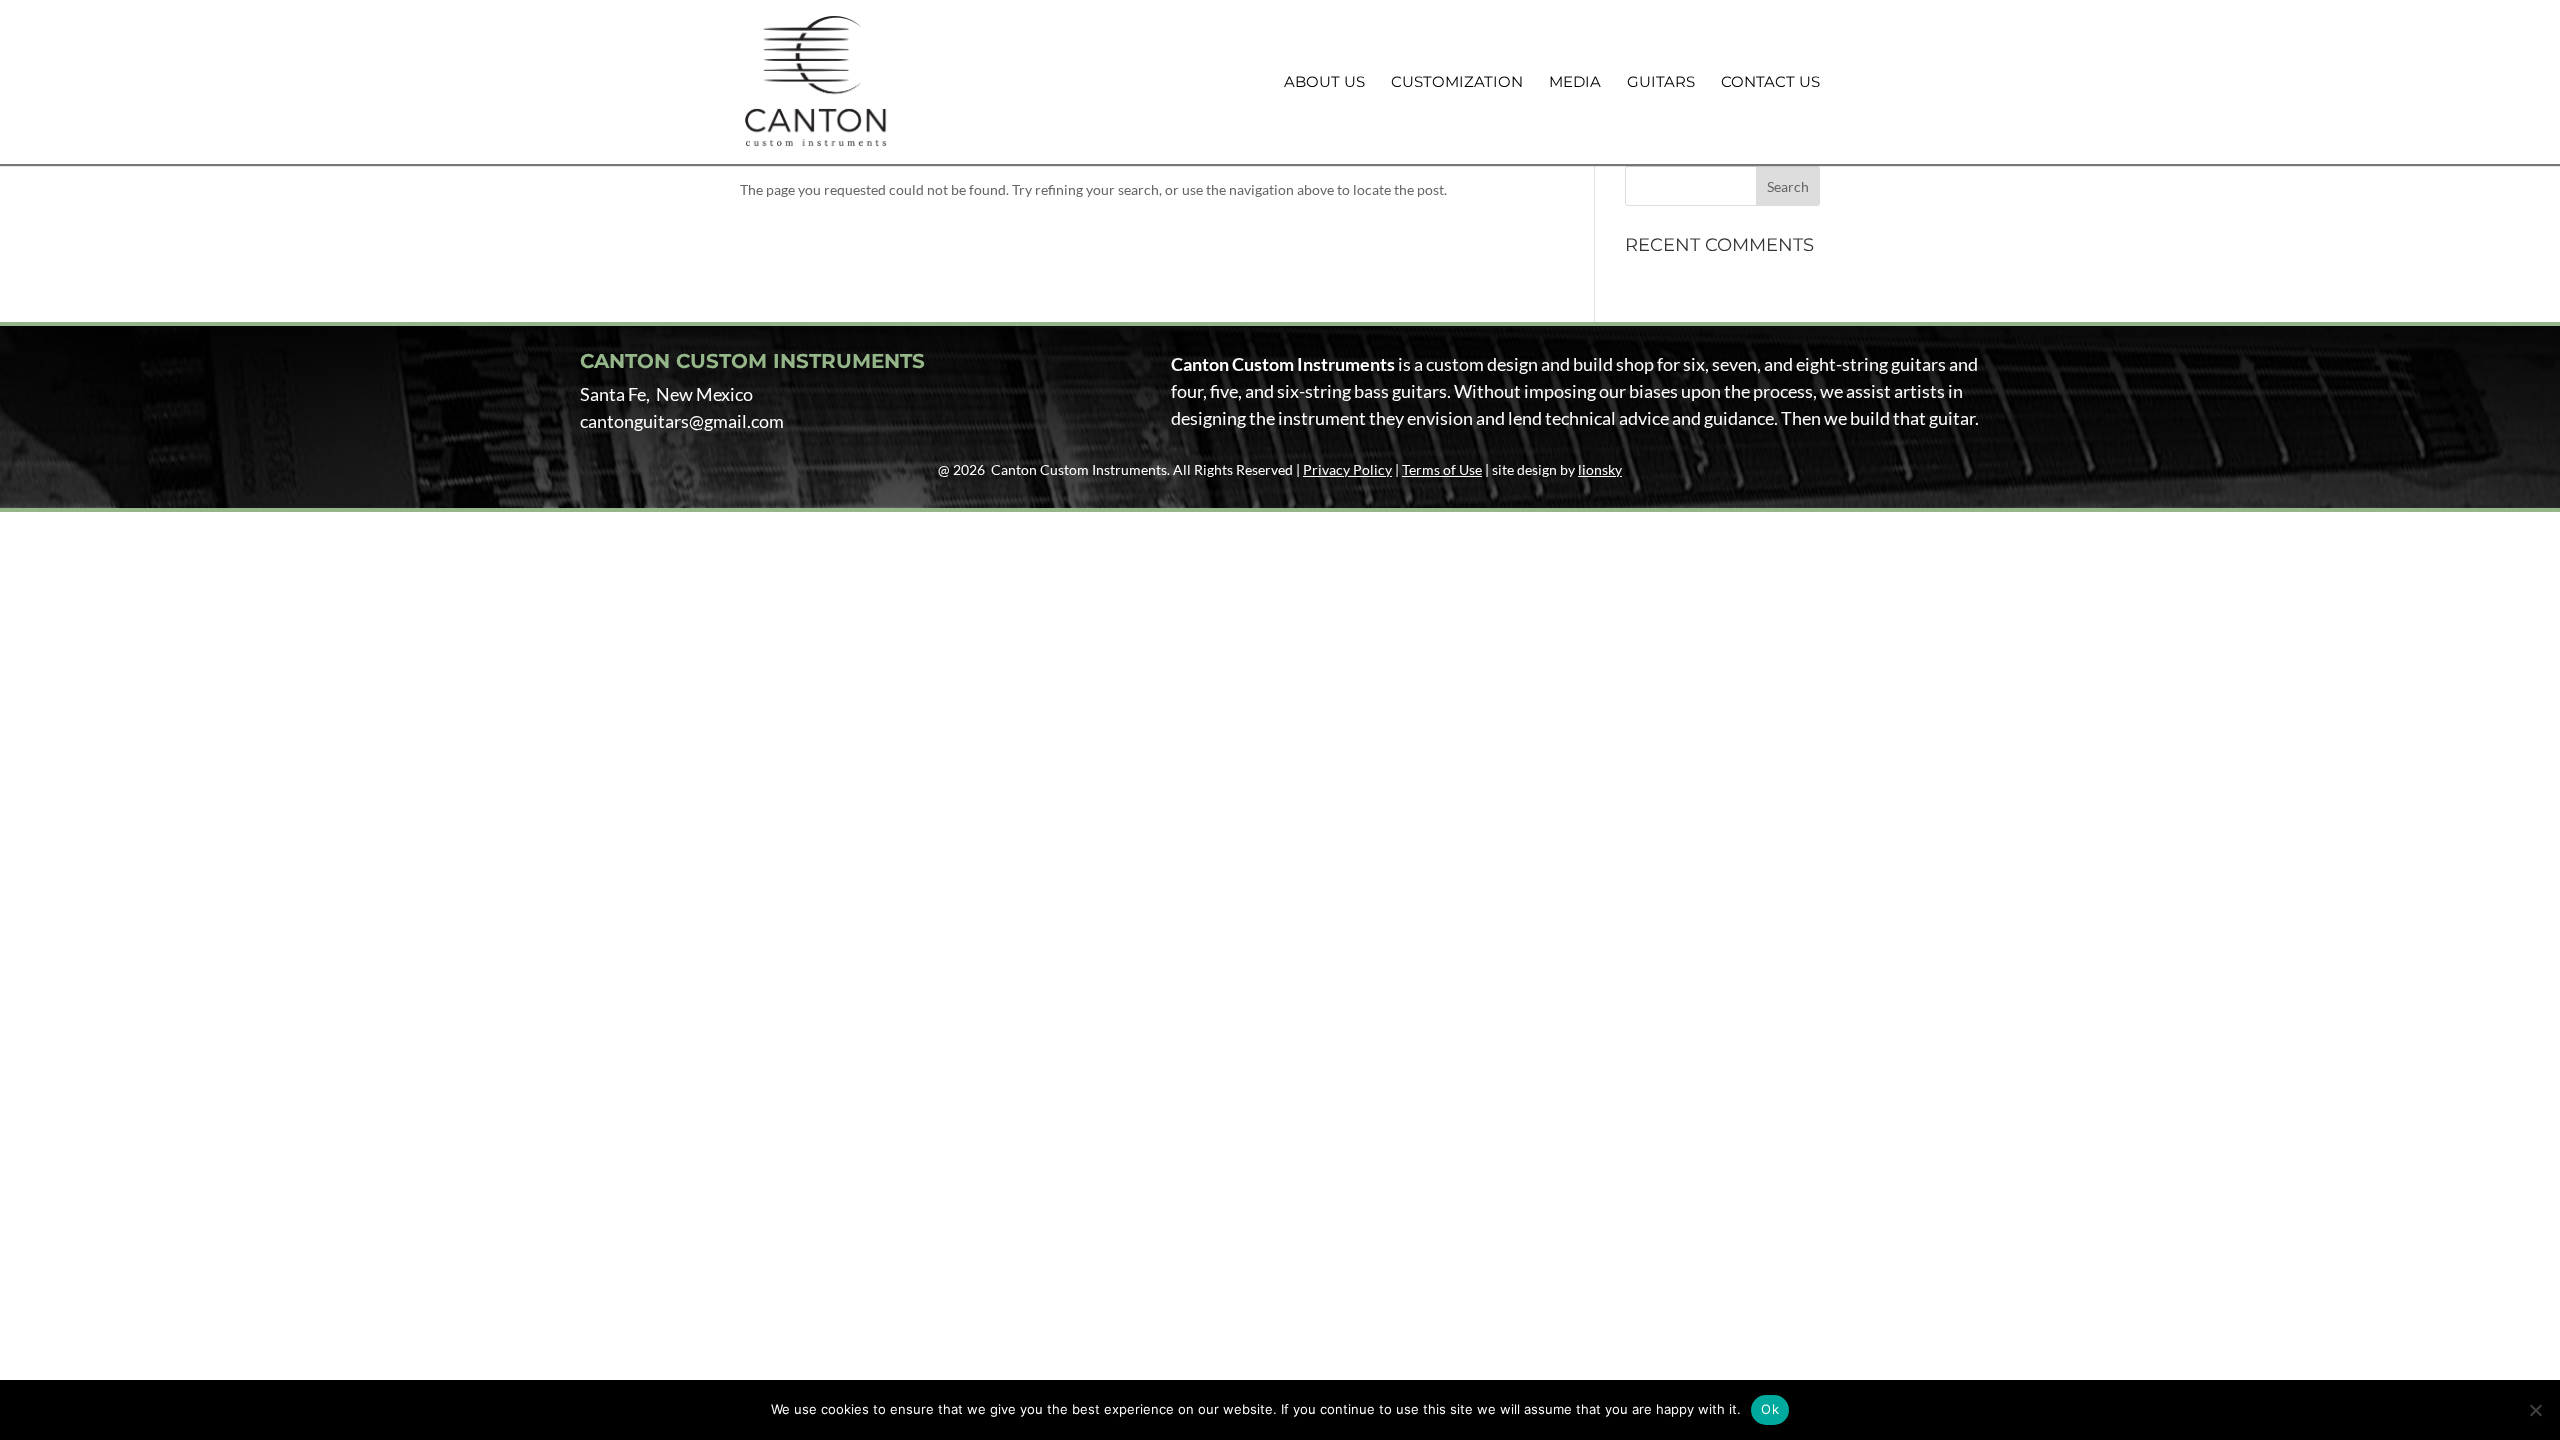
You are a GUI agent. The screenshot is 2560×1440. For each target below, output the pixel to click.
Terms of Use (1442, 469)
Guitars (1661, 83)
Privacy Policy (1347, 469)
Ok (1770, 1409)
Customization (1457, 83)
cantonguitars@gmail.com (682, 421)
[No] (2535, 1410)
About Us (1324, 83)
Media (1575, 83)
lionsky (1600, 469)
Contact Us (1770, 83)
